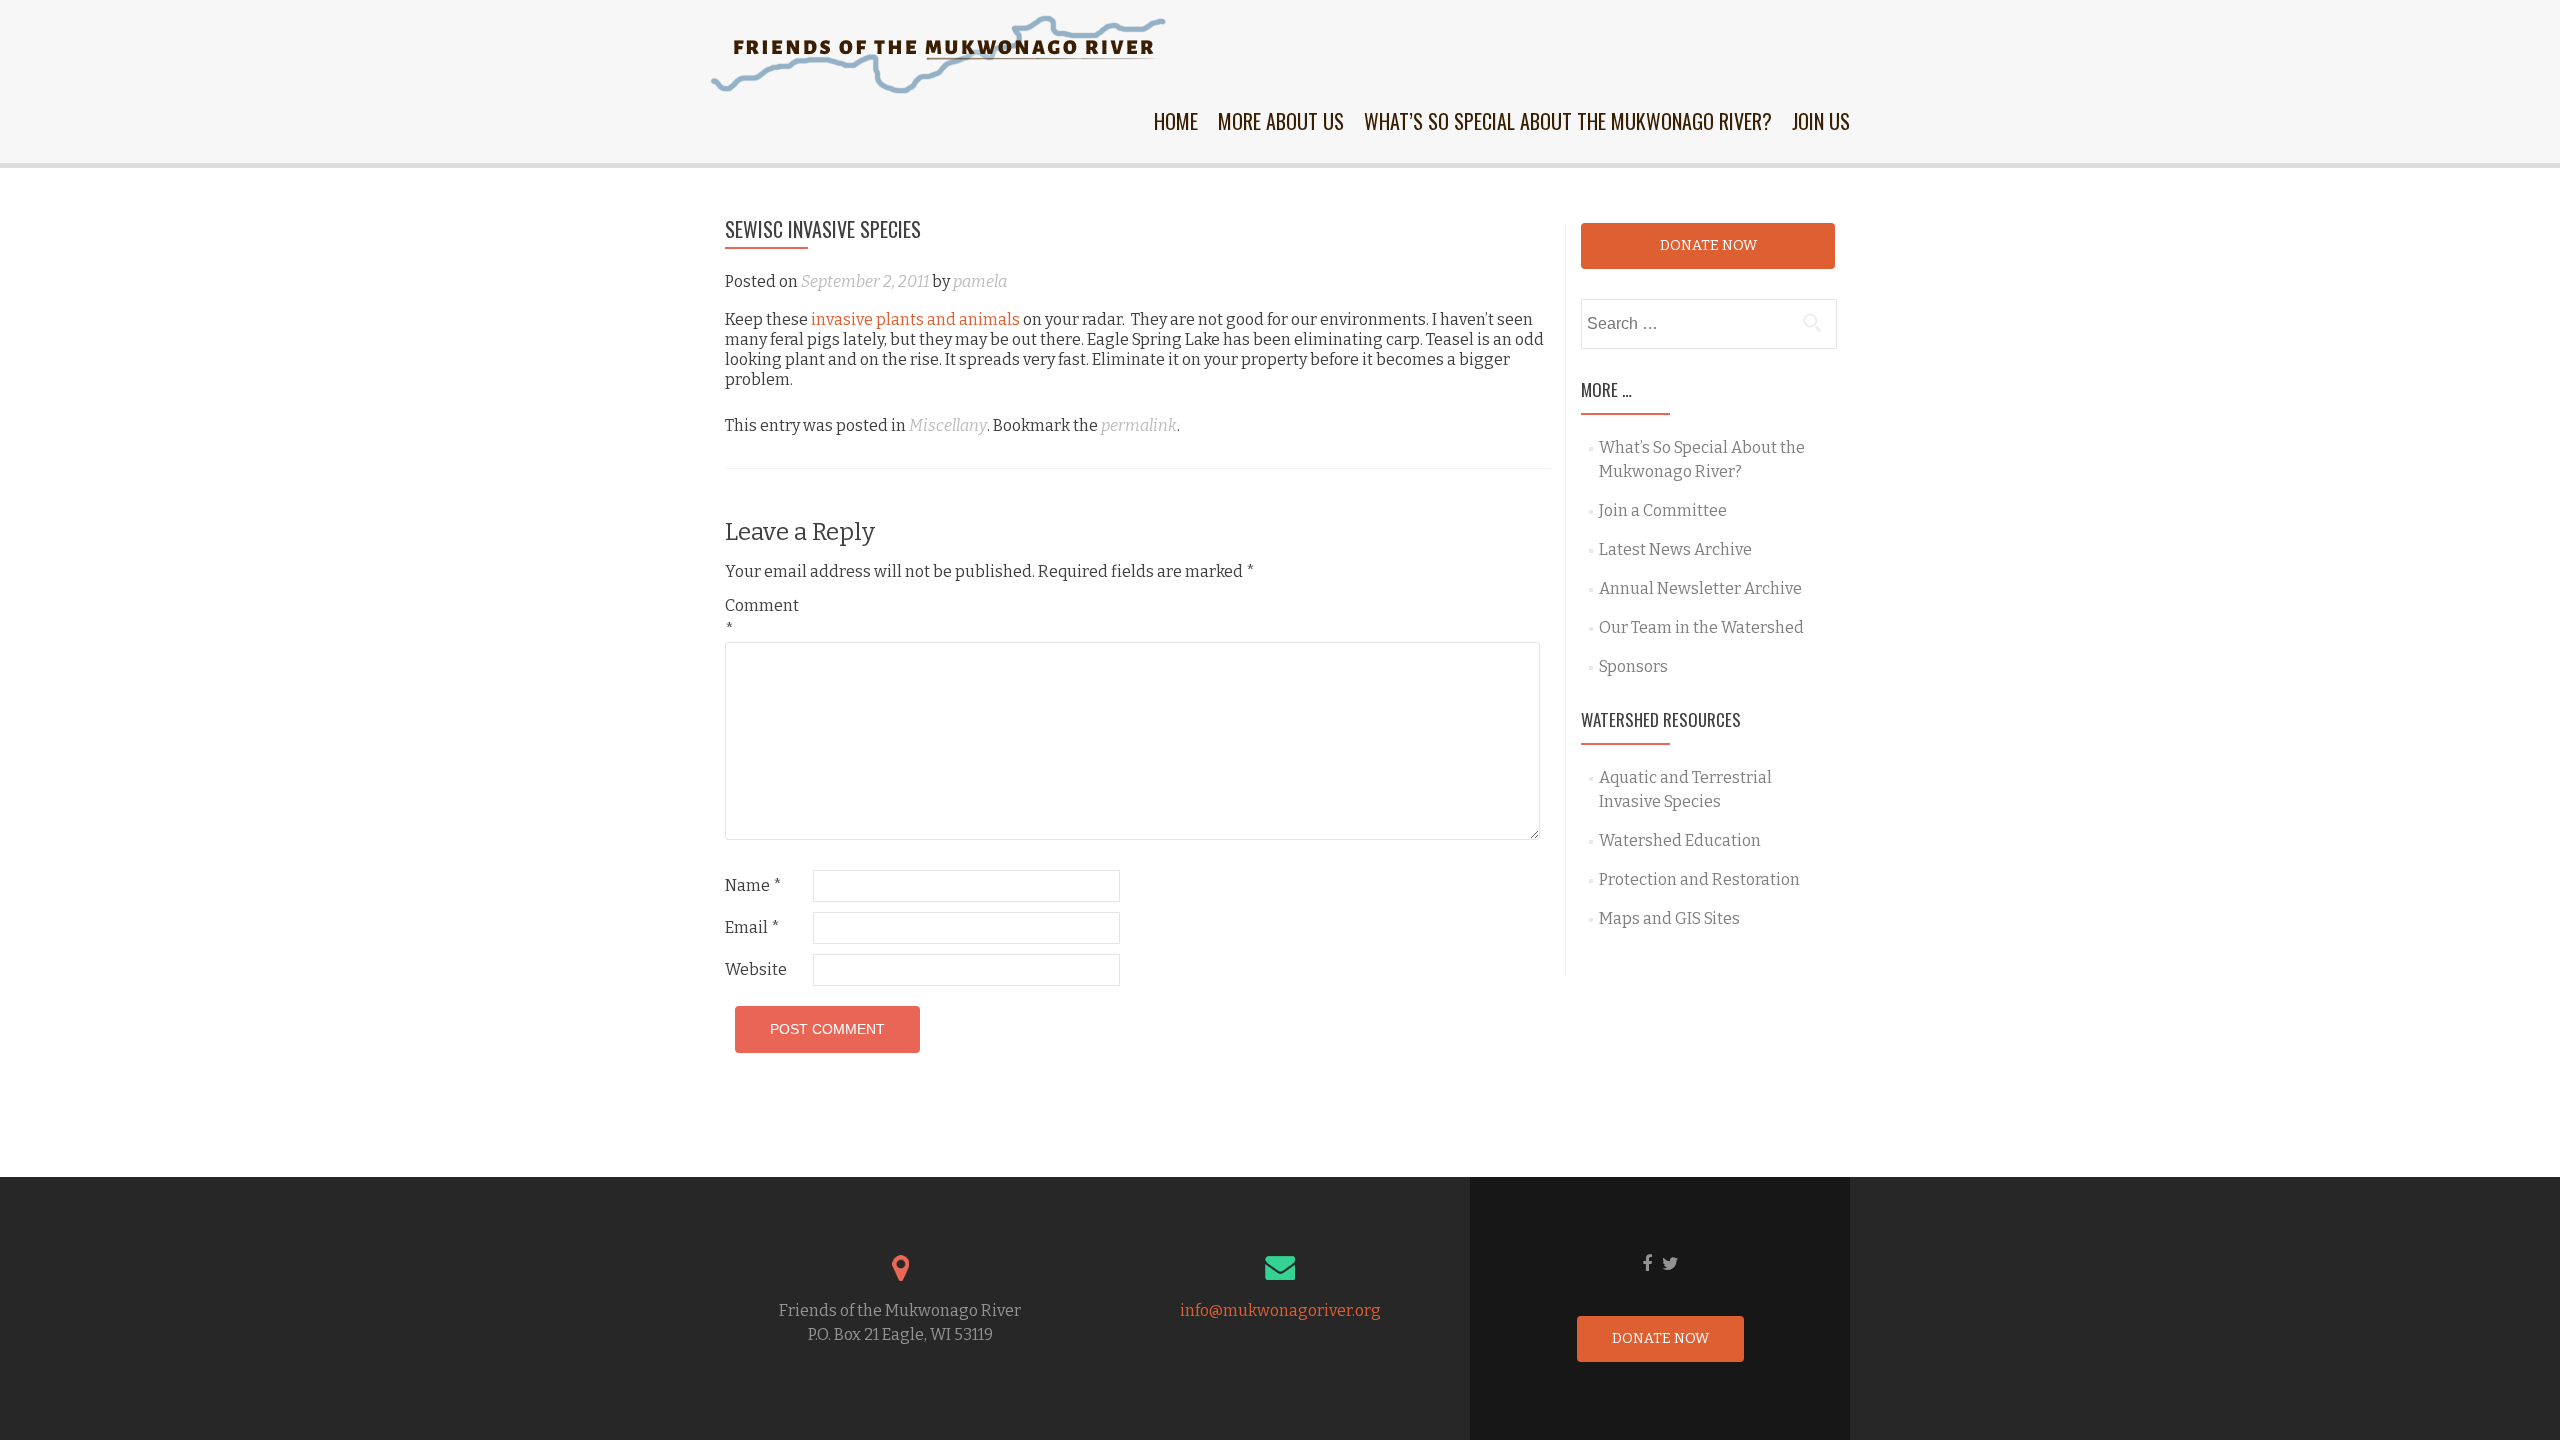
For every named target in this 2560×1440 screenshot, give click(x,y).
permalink (1139, 425)
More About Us (1281, 121)
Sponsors (1633, 666)
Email (752, 927)
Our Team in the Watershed (1701, 627)
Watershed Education (1680, 840)
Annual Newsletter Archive (1700, 588)
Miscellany (948, 425)
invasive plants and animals (915, 319)
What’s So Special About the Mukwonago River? (1568, 121)
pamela (980, 281)
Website (756, 969)
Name (753, 885)
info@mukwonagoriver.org (1280, 1310)
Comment (762, 617)
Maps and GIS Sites (1669, 918)
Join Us (1821, 121)
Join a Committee (1663, 510)
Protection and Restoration (1699, 879)
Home (1176, 121)
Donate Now (1708, 245)
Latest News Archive (1675, 549)
